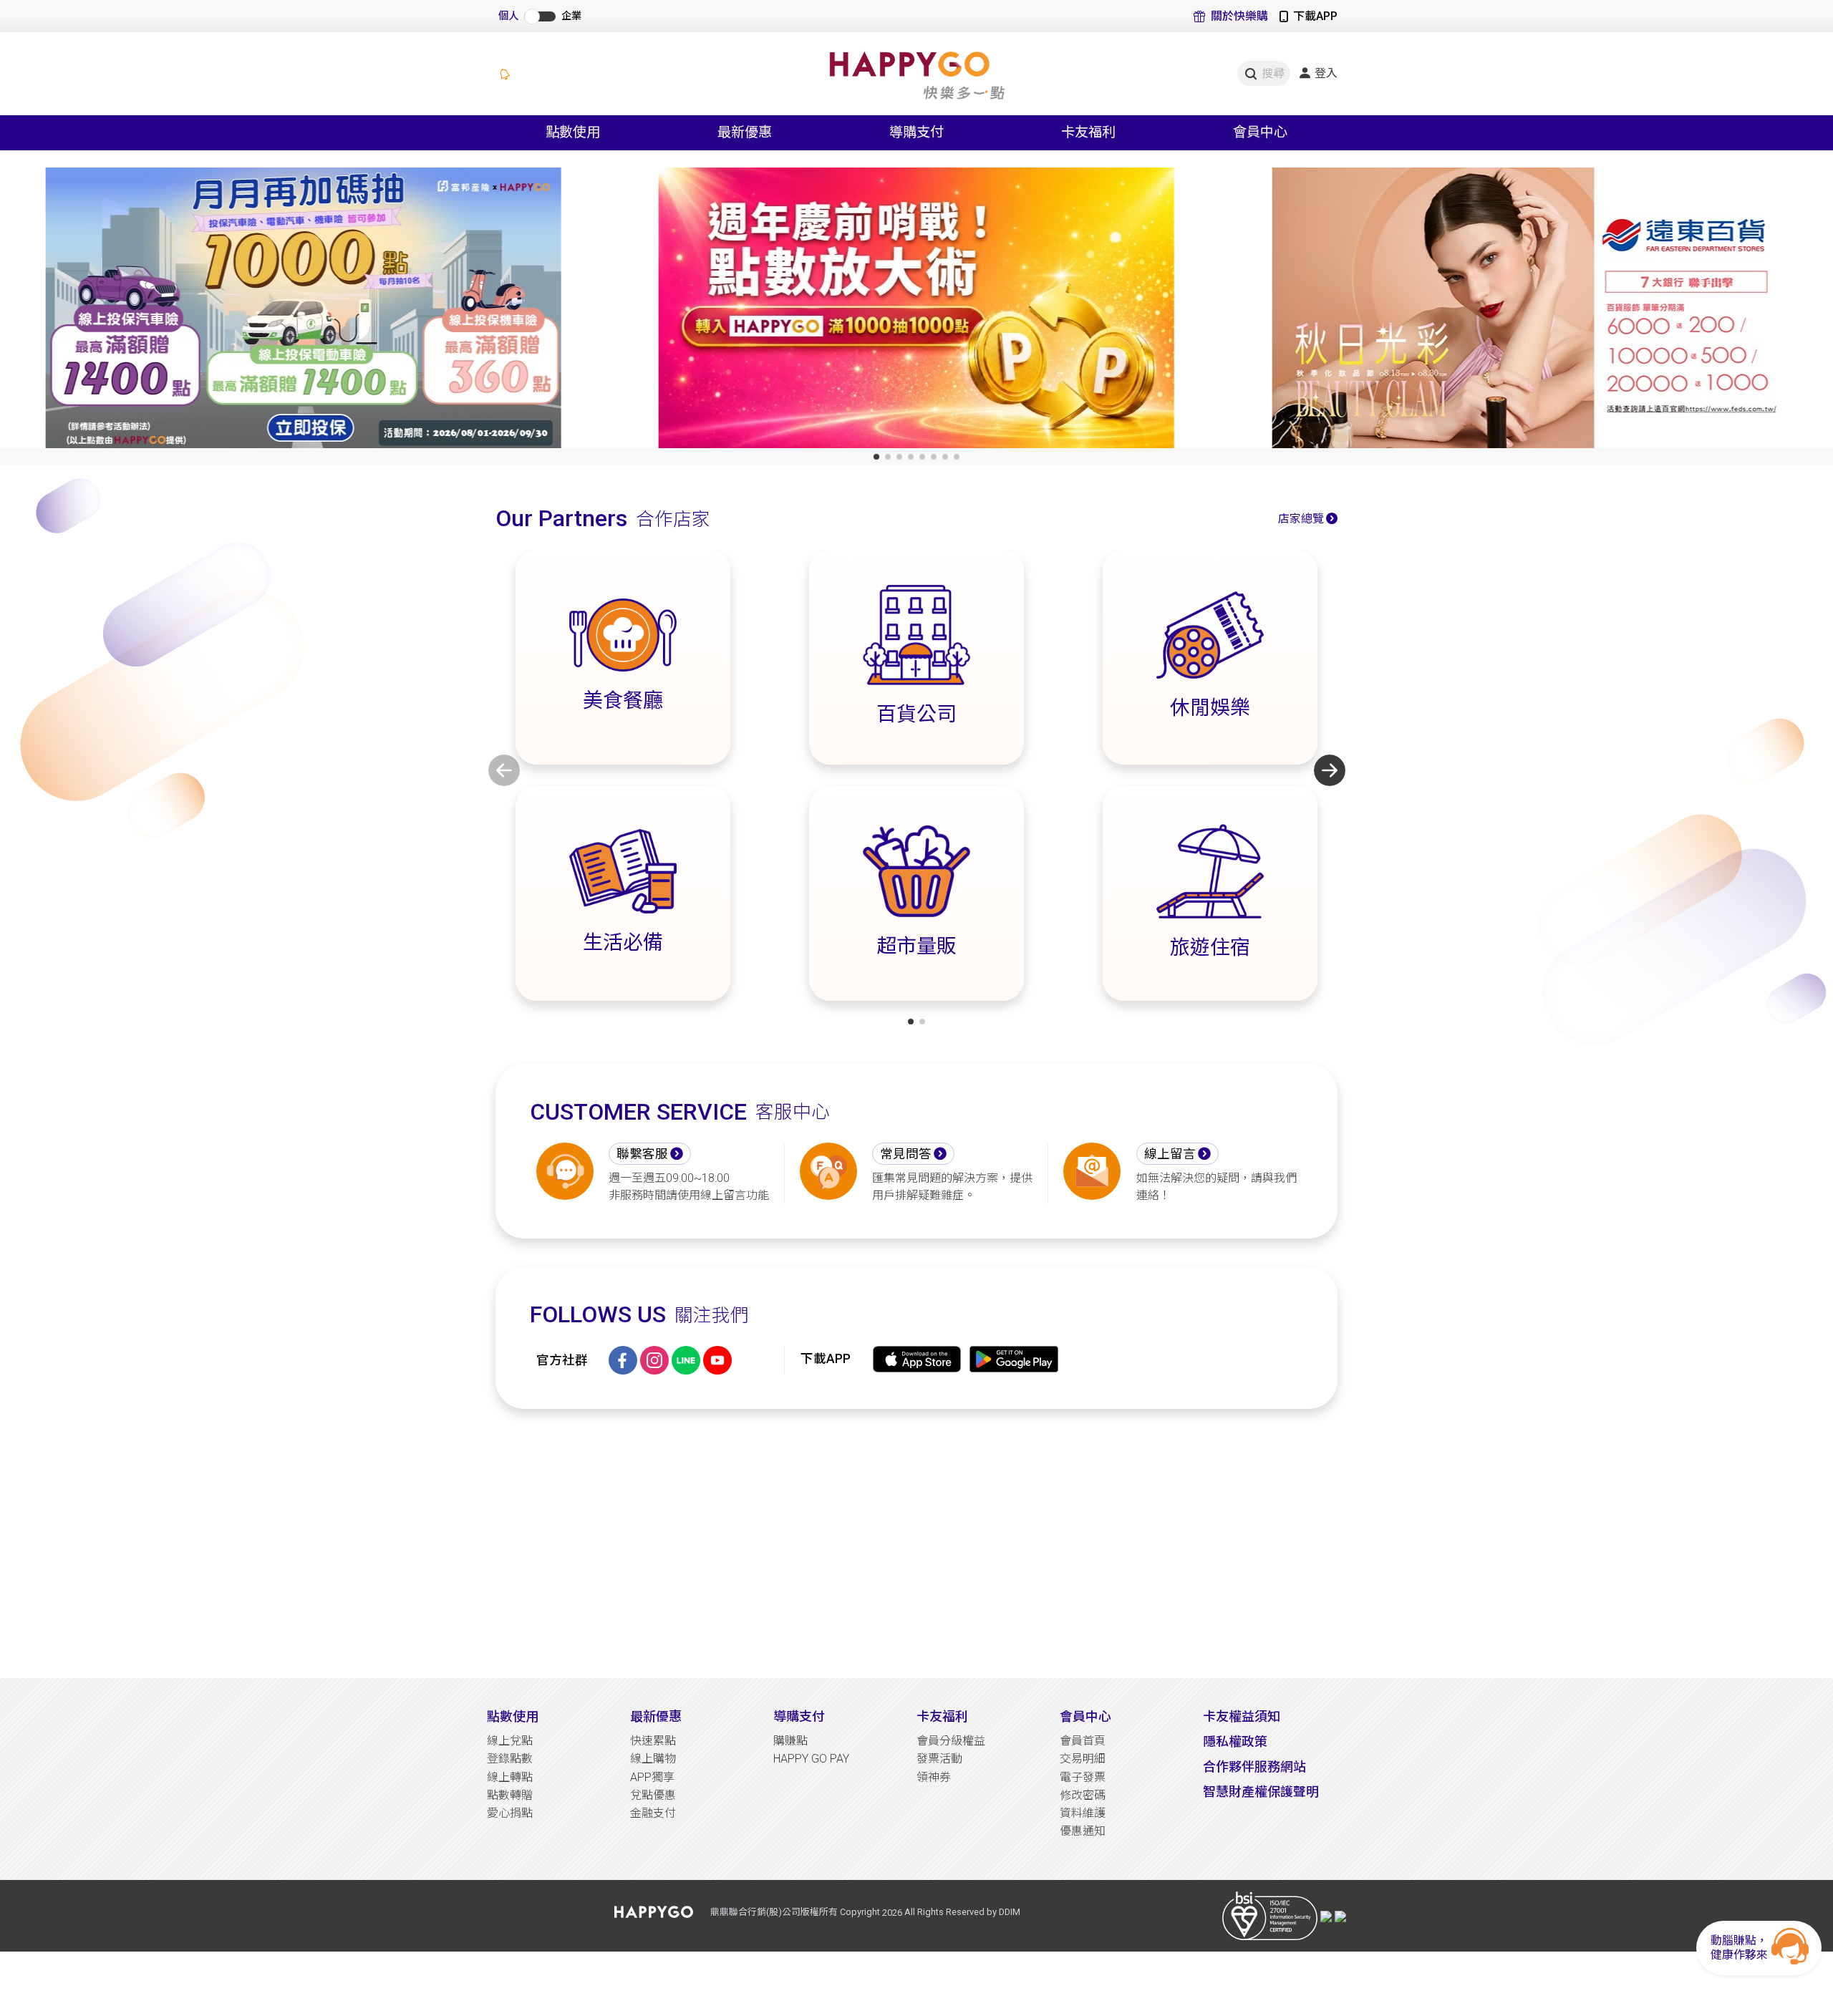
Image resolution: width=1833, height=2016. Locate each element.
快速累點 (653, 1741)
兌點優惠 (653, 1795)
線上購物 (653, 1759)
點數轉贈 (510, 1795)
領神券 (934, 1777)
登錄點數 (510, 1759)
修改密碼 (1083, 1795)
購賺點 (790, 1741)
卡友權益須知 (1242, 1716)
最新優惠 (656, 1716)
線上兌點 (510, 1741)
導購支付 (799, 1716)
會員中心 (1085, 1716)
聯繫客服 (642, 1154)
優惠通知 (1083, 1831)
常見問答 (906, 1154)
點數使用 (513, 1716)
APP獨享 (652, 1777)
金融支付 (653, 1813)
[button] (876, 457)
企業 (571, 16)
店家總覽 (1301, 519)
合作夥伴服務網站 (1254, 1767)
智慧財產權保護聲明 (1261, 1792)
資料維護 (1083, 1813)
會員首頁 (1083, 1741)
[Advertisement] (916, 1543)
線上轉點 (510, 1777)
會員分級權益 (951, 1741)
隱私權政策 (1235, 1741)
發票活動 (939, 1759)
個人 (508, 16)
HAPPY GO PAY (811, 1759)
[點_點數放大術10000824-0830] (916, 311)
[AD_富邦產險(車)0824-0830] (303, 311)
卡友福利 (942, 1716)
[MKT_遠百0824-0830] (1530, 311)
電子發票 (1083, 1777)
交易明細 (1083, 1759)
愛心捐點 (510, 1813)
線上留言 (1170, 1154)
